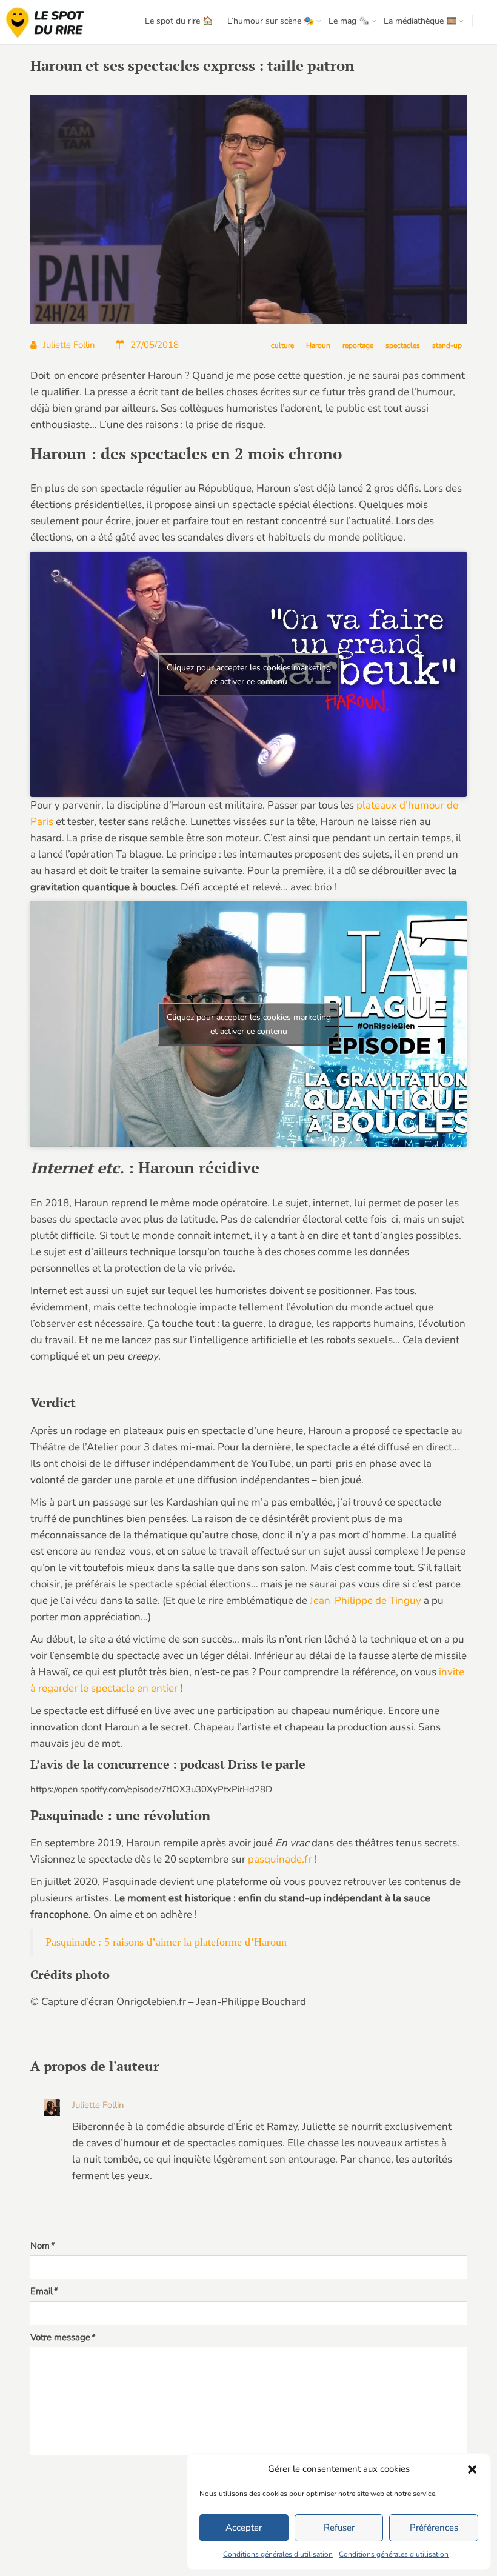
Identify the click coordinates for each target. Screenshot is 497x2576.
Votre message (62, 2337)
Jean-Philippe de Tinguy (365, 1600)
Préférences (434, 2528)
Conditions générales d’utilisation (278, 2554)
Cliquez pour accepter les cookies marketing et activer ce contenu (249, 675)
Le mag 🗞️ (349, 21)
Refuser (339, 2528)
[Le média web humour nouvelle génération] (45, 23)
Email (44, 2291)
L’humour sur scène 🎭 (271, 21)
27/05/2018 (155, 345)
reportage (358, 345)
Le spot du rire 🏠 (179, 21)
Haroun (318, 345)
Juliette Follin (69, 345)
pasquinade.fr (280, 1859)
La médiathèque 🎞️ (420, 21)
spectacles (403, 345)
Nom (42, 2246)
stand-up (447, 345)
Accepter (244, 2528)
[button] (472, 2469)
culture (282, 345)
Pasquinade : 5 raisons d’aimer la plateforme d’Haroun (166, 1942)
